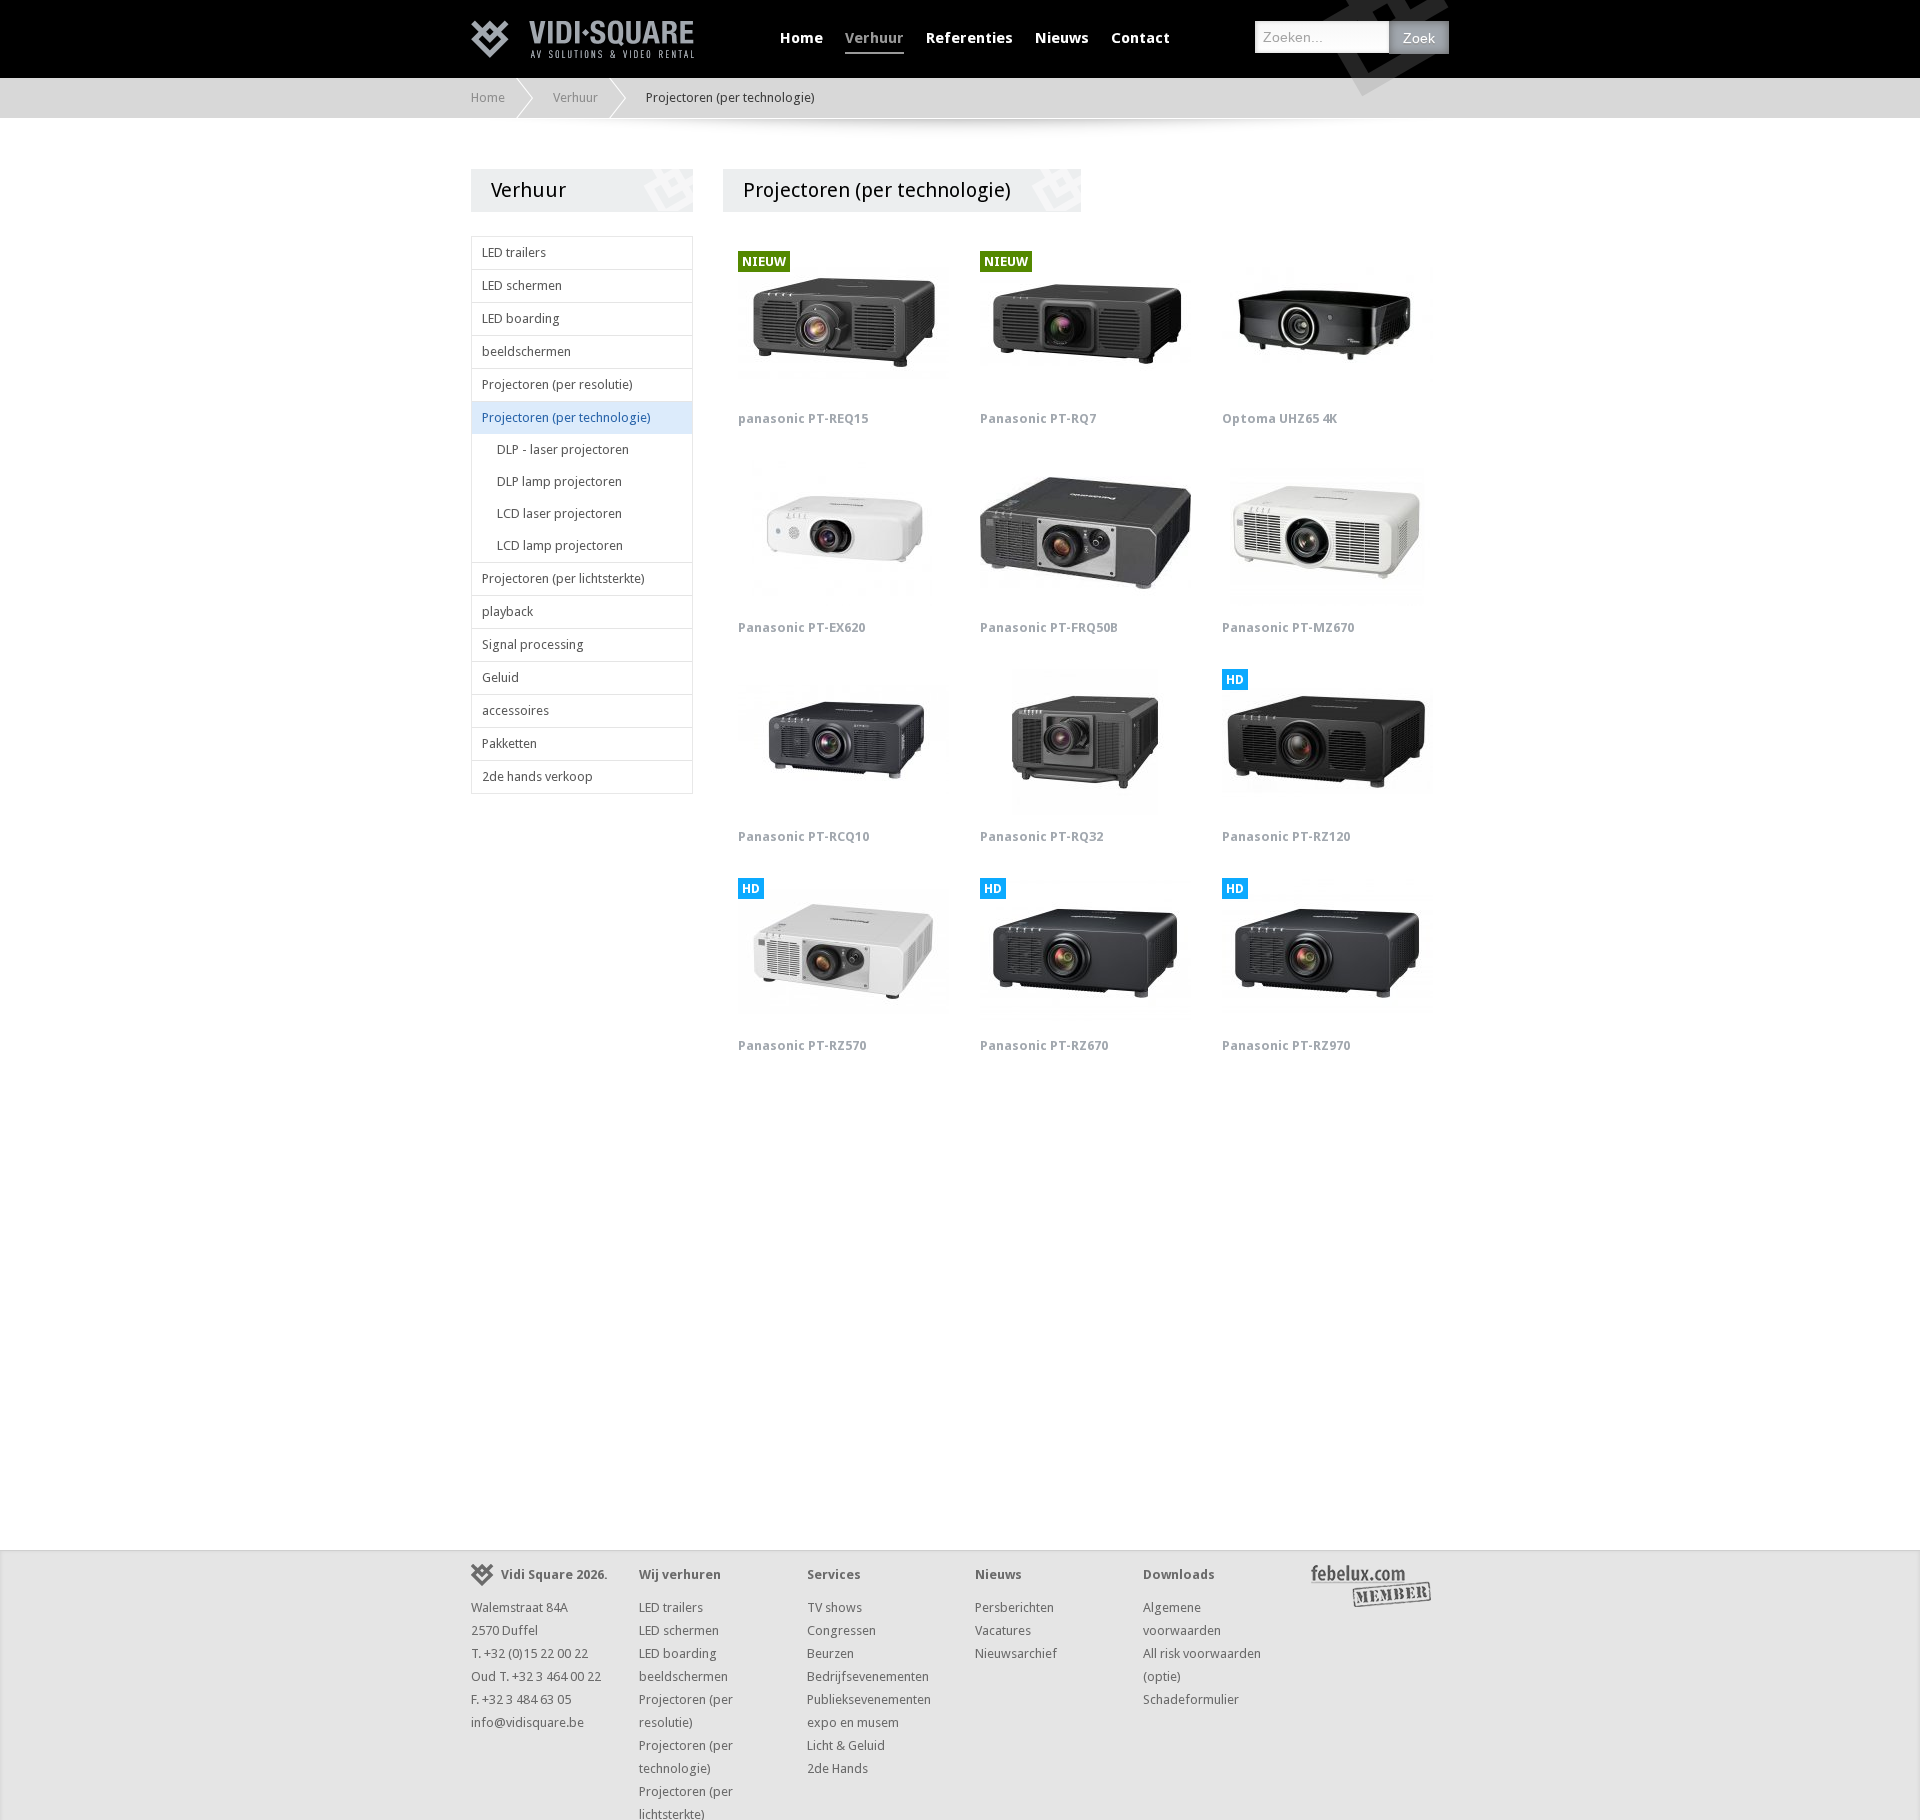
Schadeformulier (1191, 1699)
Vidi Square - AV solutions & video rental (582, 39)
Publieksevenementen (869, 1699)
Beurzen (830, 1653)
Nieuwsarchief (1016, 1653)
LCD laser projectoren (559, 513)
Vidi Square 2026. (554, 1574)
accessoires (515, 710)
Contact (1140, 38)
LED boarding (521, 318)
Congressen (841, 1630)
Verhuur (874, 38)
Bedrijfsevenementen (868, 1676)
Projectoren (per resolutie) (557, 384)
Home (801, 38)
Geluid (500, 677)
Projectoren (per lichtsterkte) (563, 578)
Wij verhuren (680, 1574)
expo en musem (853, 1722)
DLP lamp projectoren (559, 481)
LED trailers (514, 252)
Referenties (969, 38)
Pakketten (509, 743)
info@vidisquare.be (527, 1722)
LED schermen (522, 285)
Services (834, 1574)
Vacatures (1003, 1630)
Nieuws (1062, 38)
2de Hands (837, 1768)
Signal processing (533, 644)
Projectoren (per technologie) (566, 417)
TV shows (834, 1607)
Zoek (1419, 38)
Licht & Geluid (846, 1745)
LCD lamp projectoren (560, 545)
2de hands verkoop (537, 776)
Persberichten (1014, 1607)
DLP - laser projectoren (563, 449)
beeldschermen (526, 351)
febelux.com (1371, 1586)
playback (507, 611)
